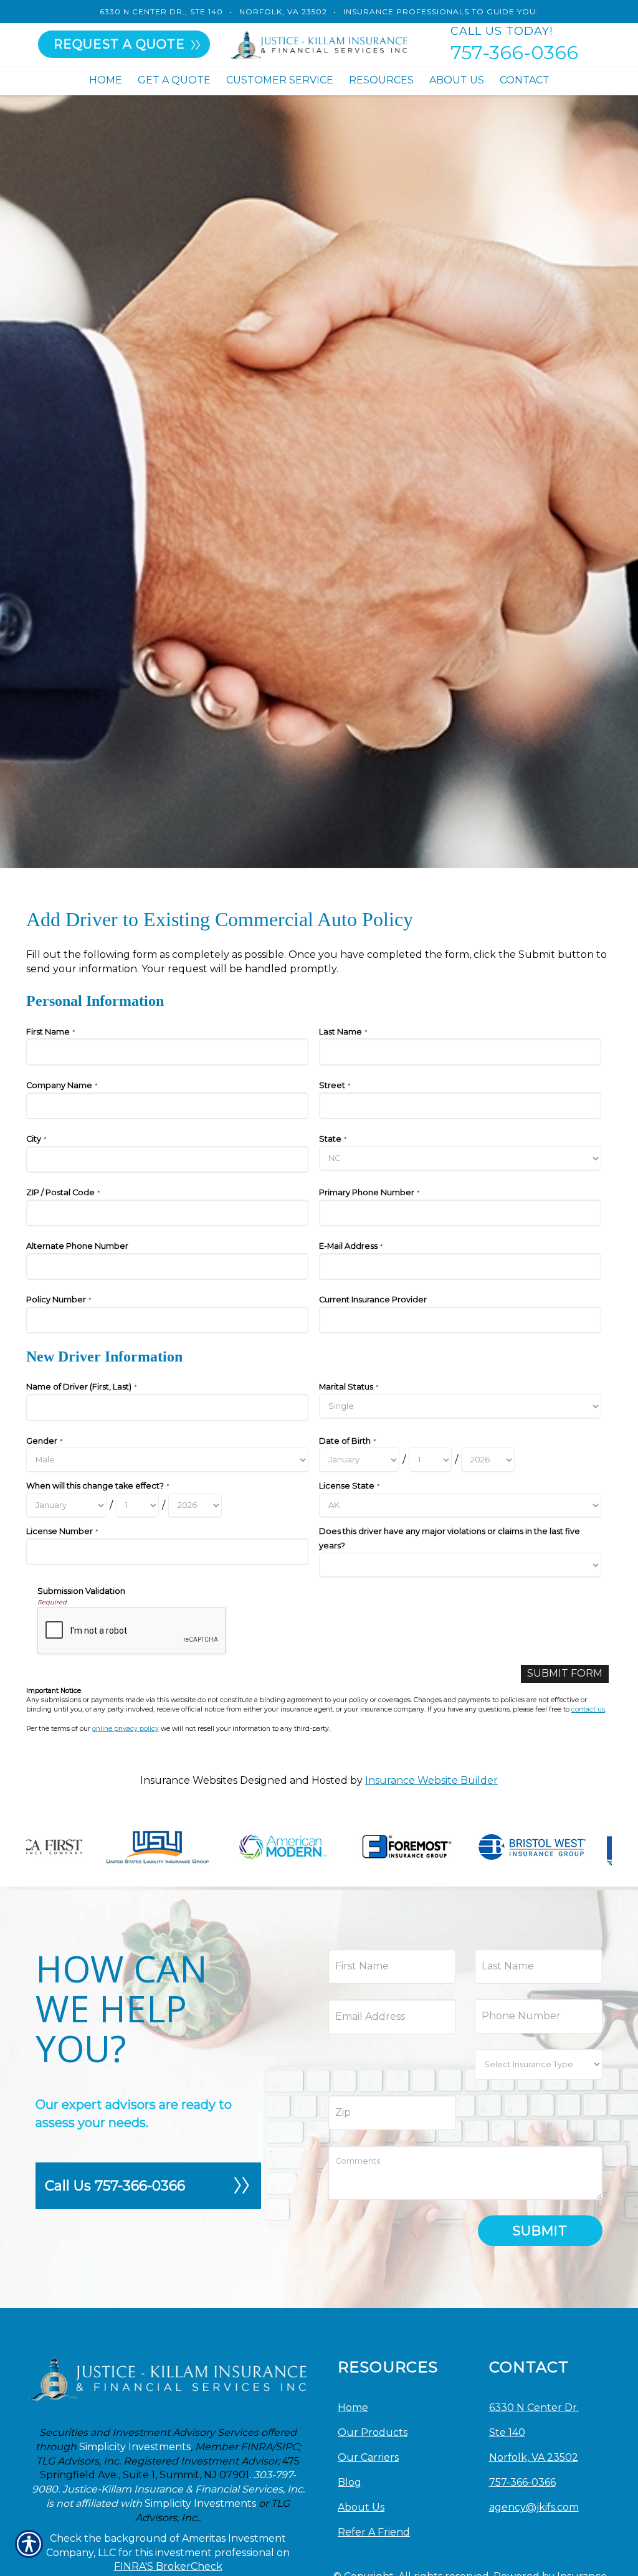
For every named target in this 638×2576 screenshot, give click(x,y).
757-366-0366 (514, 53)
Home (353, 2408)
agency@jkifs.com (534, 2507)
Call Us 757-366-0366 (115, 2186)
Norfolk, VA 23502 (283, 12)
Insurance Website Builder (431, 1780)
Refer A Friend (374, 2532)
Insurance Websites (189, 1780)
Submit (540, 2231)
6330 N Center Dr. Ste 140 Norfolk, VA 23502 (534, 2432)
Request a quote (119, 44)
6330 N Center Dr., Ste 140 (161, 12)
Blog (350, 2482)
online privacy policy (126, 1729)
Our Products (373, 2432)
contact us (588, 1709)
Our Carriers (368, 2457)
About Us (361, 2507)
